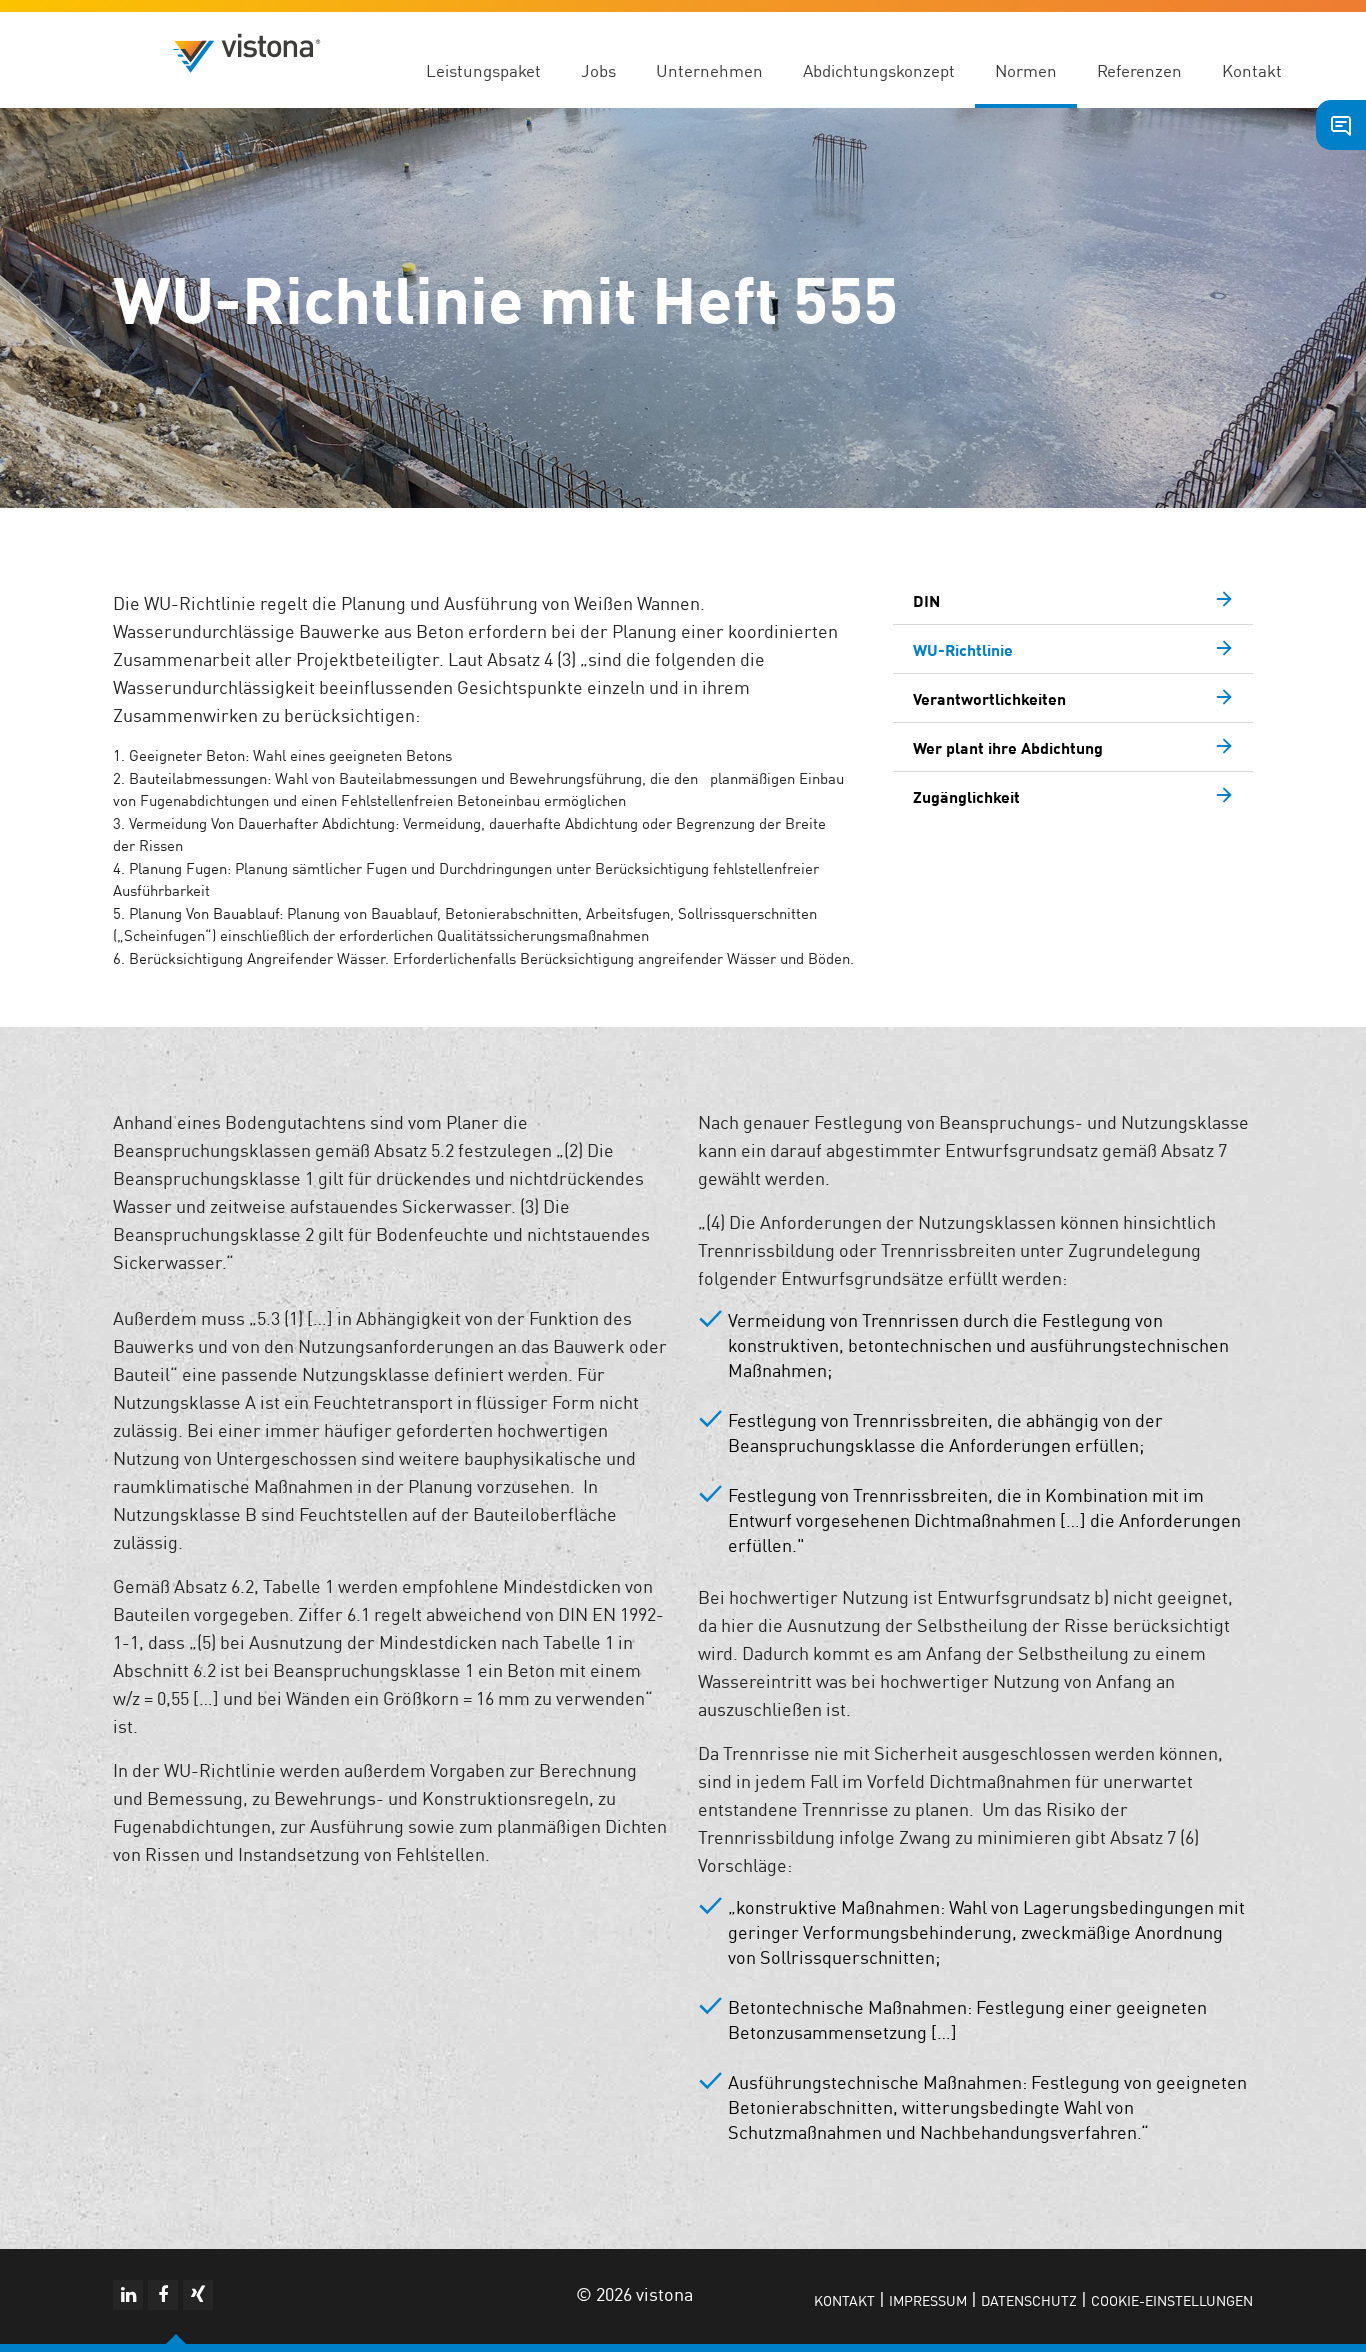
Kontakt (1252, 70)
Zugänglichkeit (966, 796)
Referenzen (1139, 70)
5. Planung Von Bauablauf (196, 912)
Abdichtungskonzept (879, 70)
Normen (1026, 70)
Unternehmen (709, 70)
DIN (926, 600)
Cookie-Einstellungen (1172, 2300)
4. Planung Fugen (170, 867)
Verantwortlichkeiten (989, 698)
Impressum (928, 2300)
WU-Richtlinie (963, 649)
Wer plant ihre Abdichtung (1008, 747)
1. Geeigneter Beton (179, 754)
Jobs (598, 70)
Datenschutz (1029, 2300)
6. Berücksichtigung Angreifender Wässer (249, 957)
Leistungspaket (483, 70)
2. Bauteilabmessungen (190, 777)
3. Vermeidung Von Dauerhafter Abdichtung (254, 822)
